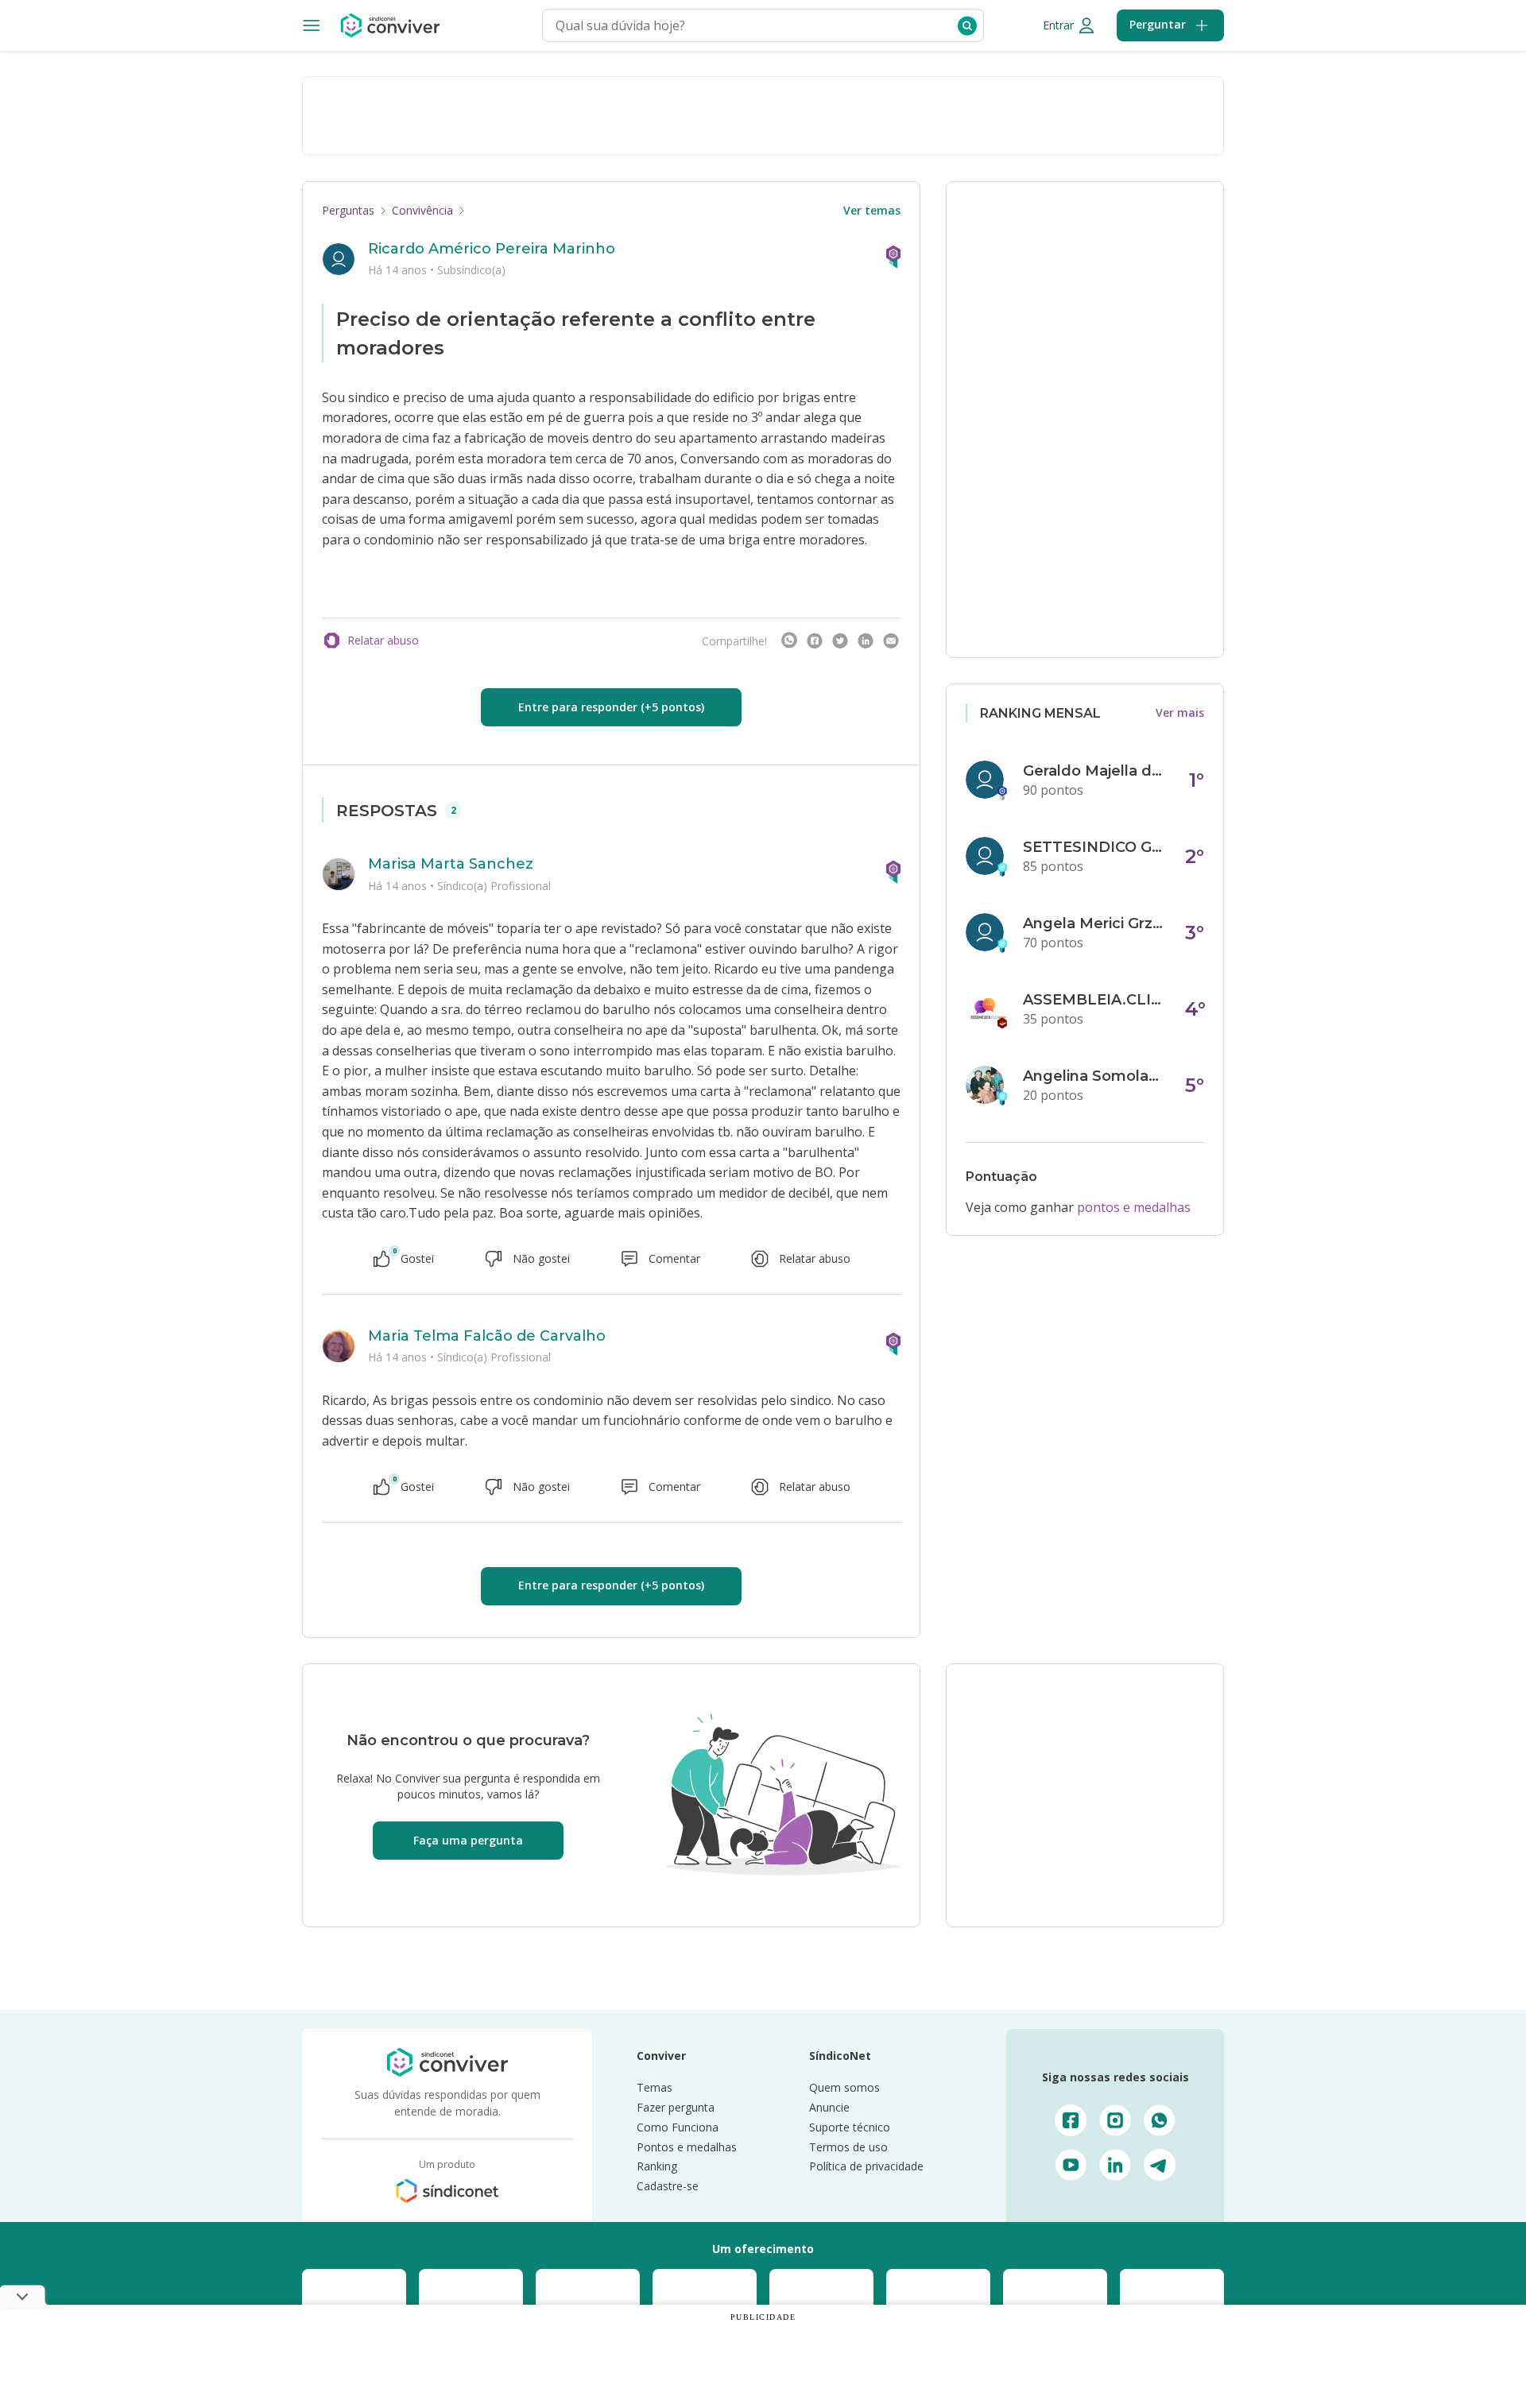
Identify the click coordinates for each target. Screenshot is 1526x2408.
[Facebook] (815, 641)
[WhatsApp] (789, 641)
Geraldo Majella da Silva (1094, 771)
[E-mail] (891, 641)
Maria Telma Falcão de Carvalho (487, 1336)
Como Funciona (678, 2127)
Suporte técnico (850, 2127)
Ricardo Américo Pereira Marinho (492, 249)
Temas (655, 2087)
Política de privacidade (866, 2166)
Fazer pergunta (676, 2107)
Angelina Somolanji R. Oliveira (1094, 1076)
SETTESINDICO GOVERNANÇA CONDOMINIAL (1094, 847)
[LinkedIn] (866, 641)
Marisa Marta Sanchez (451, 864)
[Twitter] (840, 641)
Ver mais (1180, 712)
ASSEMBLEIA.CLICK (1094, 1000)
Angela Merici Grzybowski (1094, 923)
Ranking (657, 2166)
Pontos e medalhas (687, 2147)
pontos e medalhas (1134, 1207)
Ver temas (872, 210)
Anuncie (829, 2107)
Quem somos (844, 2087)
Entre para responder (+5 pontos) (611, 707)
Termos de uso (848, 2147)
